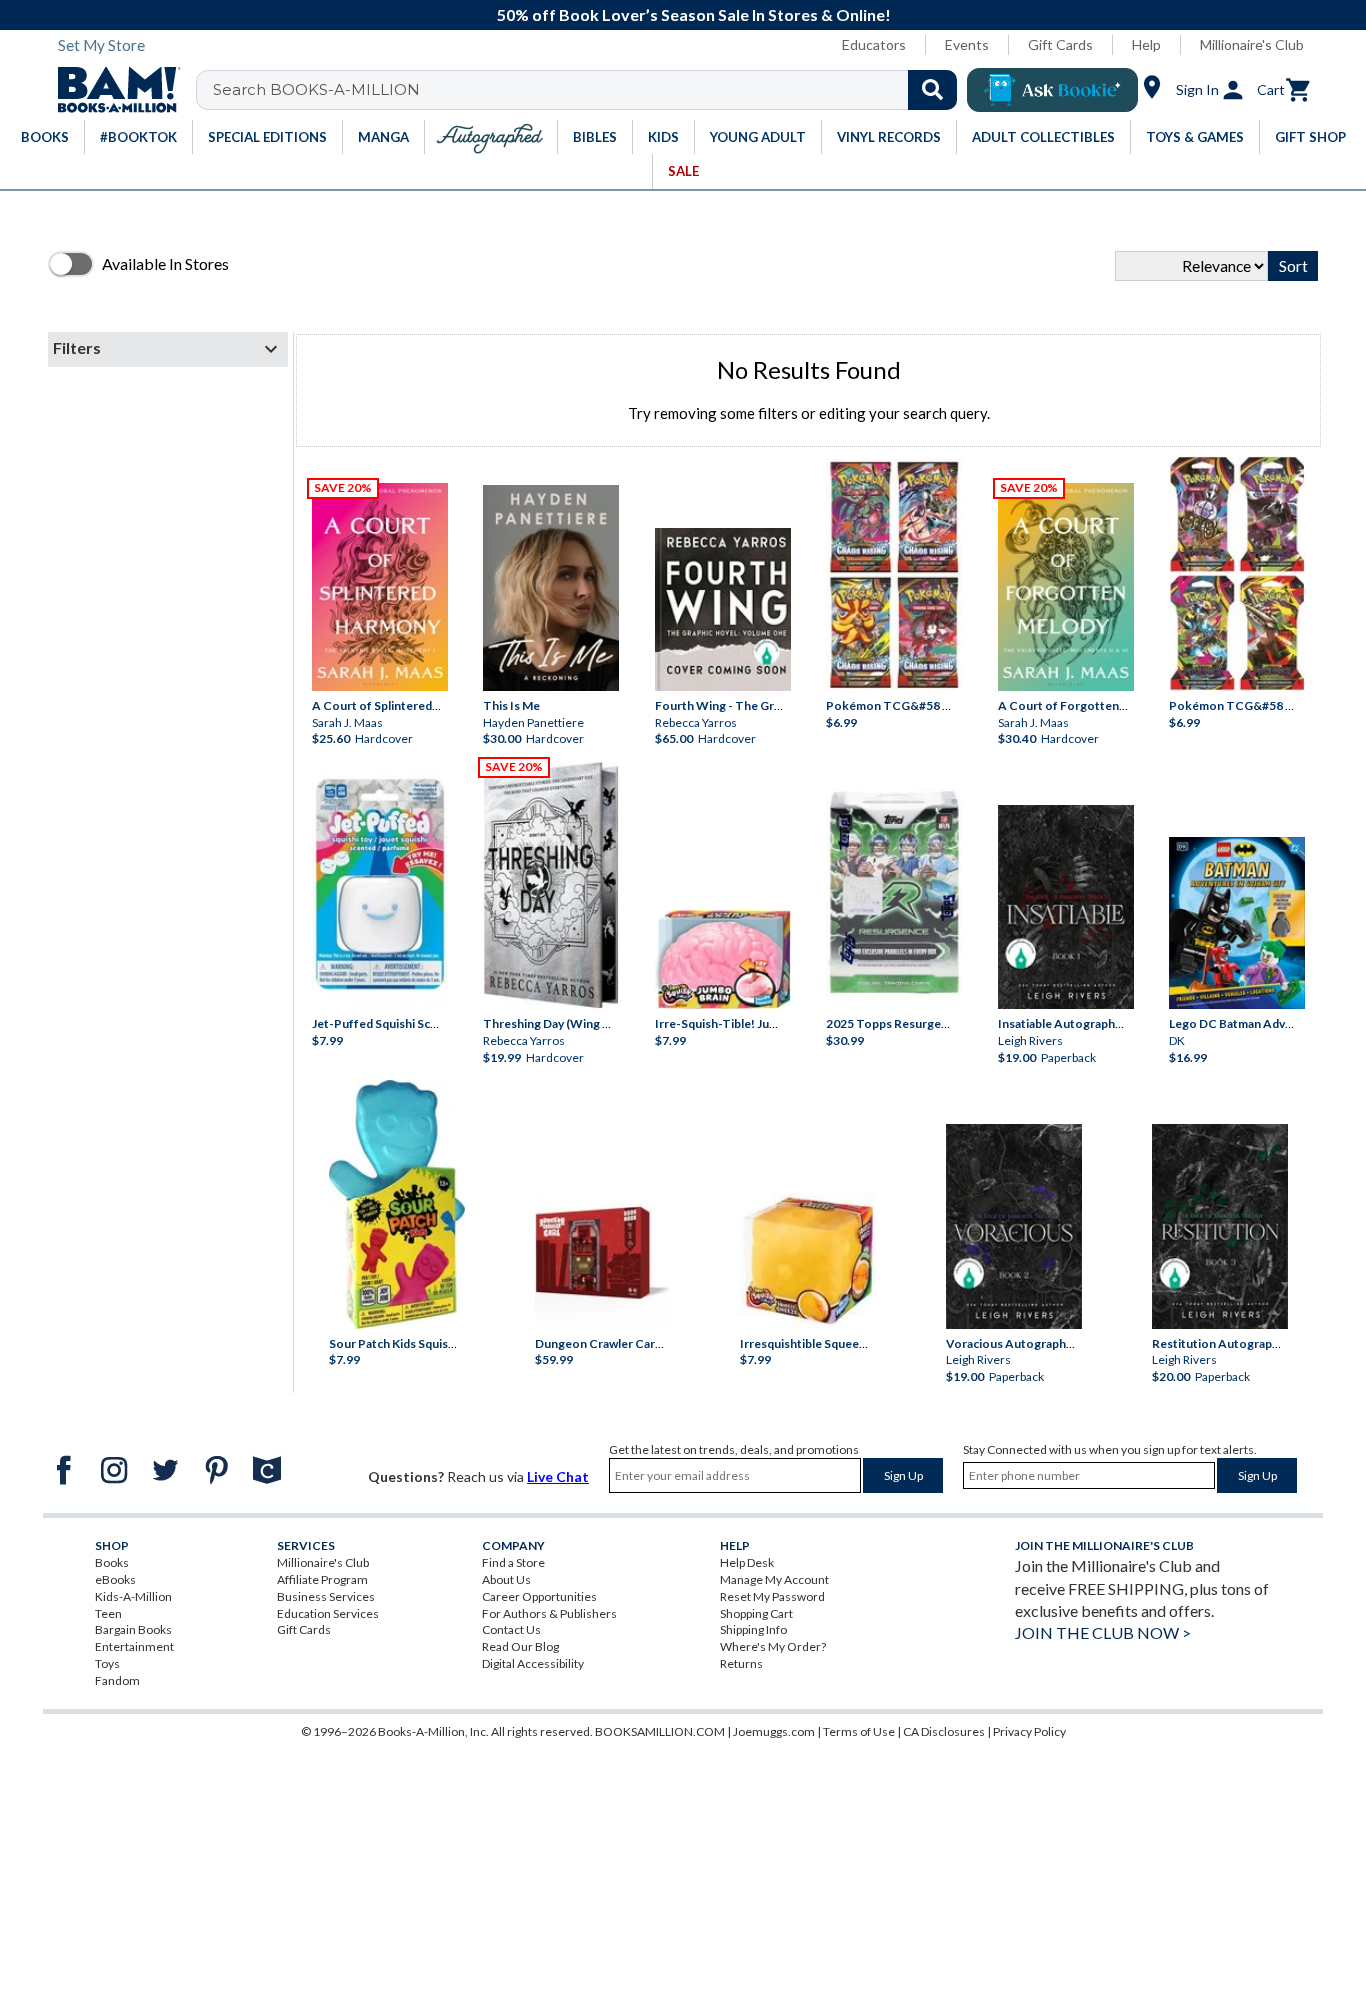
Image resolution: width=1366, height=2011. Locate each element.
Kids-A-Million (133, 1596)
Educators (874, 44)
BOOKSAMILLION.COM (660, 1731)
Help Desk (747, 1562)
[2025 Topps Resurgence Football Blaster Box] (894, 892)
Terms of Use (859, 1731)
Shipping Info (753, 1629)
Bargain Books (133, 1629)
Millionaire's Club (1252, 44)
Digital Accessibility (533, 1663)
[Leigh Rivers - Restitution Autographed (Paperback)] (1220, 1226)
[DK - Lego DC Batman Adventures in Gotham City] (1237, 923)
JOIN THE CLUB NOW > (1103, 1632)
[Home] (112, 90)
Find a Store (513, 1562)
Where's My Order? (773, 1646)
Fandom (117, 1680)
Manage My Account (774, 1579)
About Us (506, 1579)
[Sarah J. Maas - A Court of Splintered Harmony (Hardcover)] (380, 587)
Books (112, 1562)
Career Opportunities (539, 1596)
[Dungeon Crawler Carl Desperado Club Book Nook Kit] (603, 1255)
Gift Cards (1060, 44)
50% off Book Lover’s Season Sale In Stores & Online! (694, 14)
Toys (107, 1663)
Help (1146, 44)
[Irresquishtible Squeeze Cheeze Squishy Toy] (808, 1261)
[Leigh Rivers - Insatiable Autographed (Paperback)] (1066, 907)
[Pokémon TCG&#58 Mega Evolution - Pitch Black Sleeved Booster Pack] (1237, 573)
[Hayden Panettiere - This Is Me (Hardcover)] (551, 588)
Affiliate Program (322, 1579)
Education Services (328, 1613)
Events (967, 44)
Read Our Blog (520, 1646)
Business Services (326, 1596)
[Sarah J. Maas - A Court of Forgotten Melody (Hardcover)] (1066, 587)
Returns (741, 1663)
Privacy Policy (1029, 1731)
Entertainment (134, 1646)
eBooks (115, 1579)
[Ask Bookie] (1052, 90)
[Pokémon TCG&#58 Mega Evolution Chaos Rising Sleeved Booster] (894, 575)
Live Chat (558, 1476)
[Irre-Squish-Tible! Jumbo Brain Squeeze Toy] (723, 959)
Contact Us (511, 1629)
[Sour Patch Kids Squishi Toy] (397, 1204)
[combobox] (589, 90)
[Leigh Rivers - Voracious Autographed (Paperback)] (1014, 1226)
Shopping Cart (756, 1613)
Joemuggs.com (774, 1731)
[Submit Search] (932, 90)
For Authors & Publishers (549, 1613)
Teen (108, 1613)
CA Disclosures (944, 1731)
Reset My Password (772, 1596)
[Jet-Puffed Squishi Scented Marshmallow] (380, 886)
